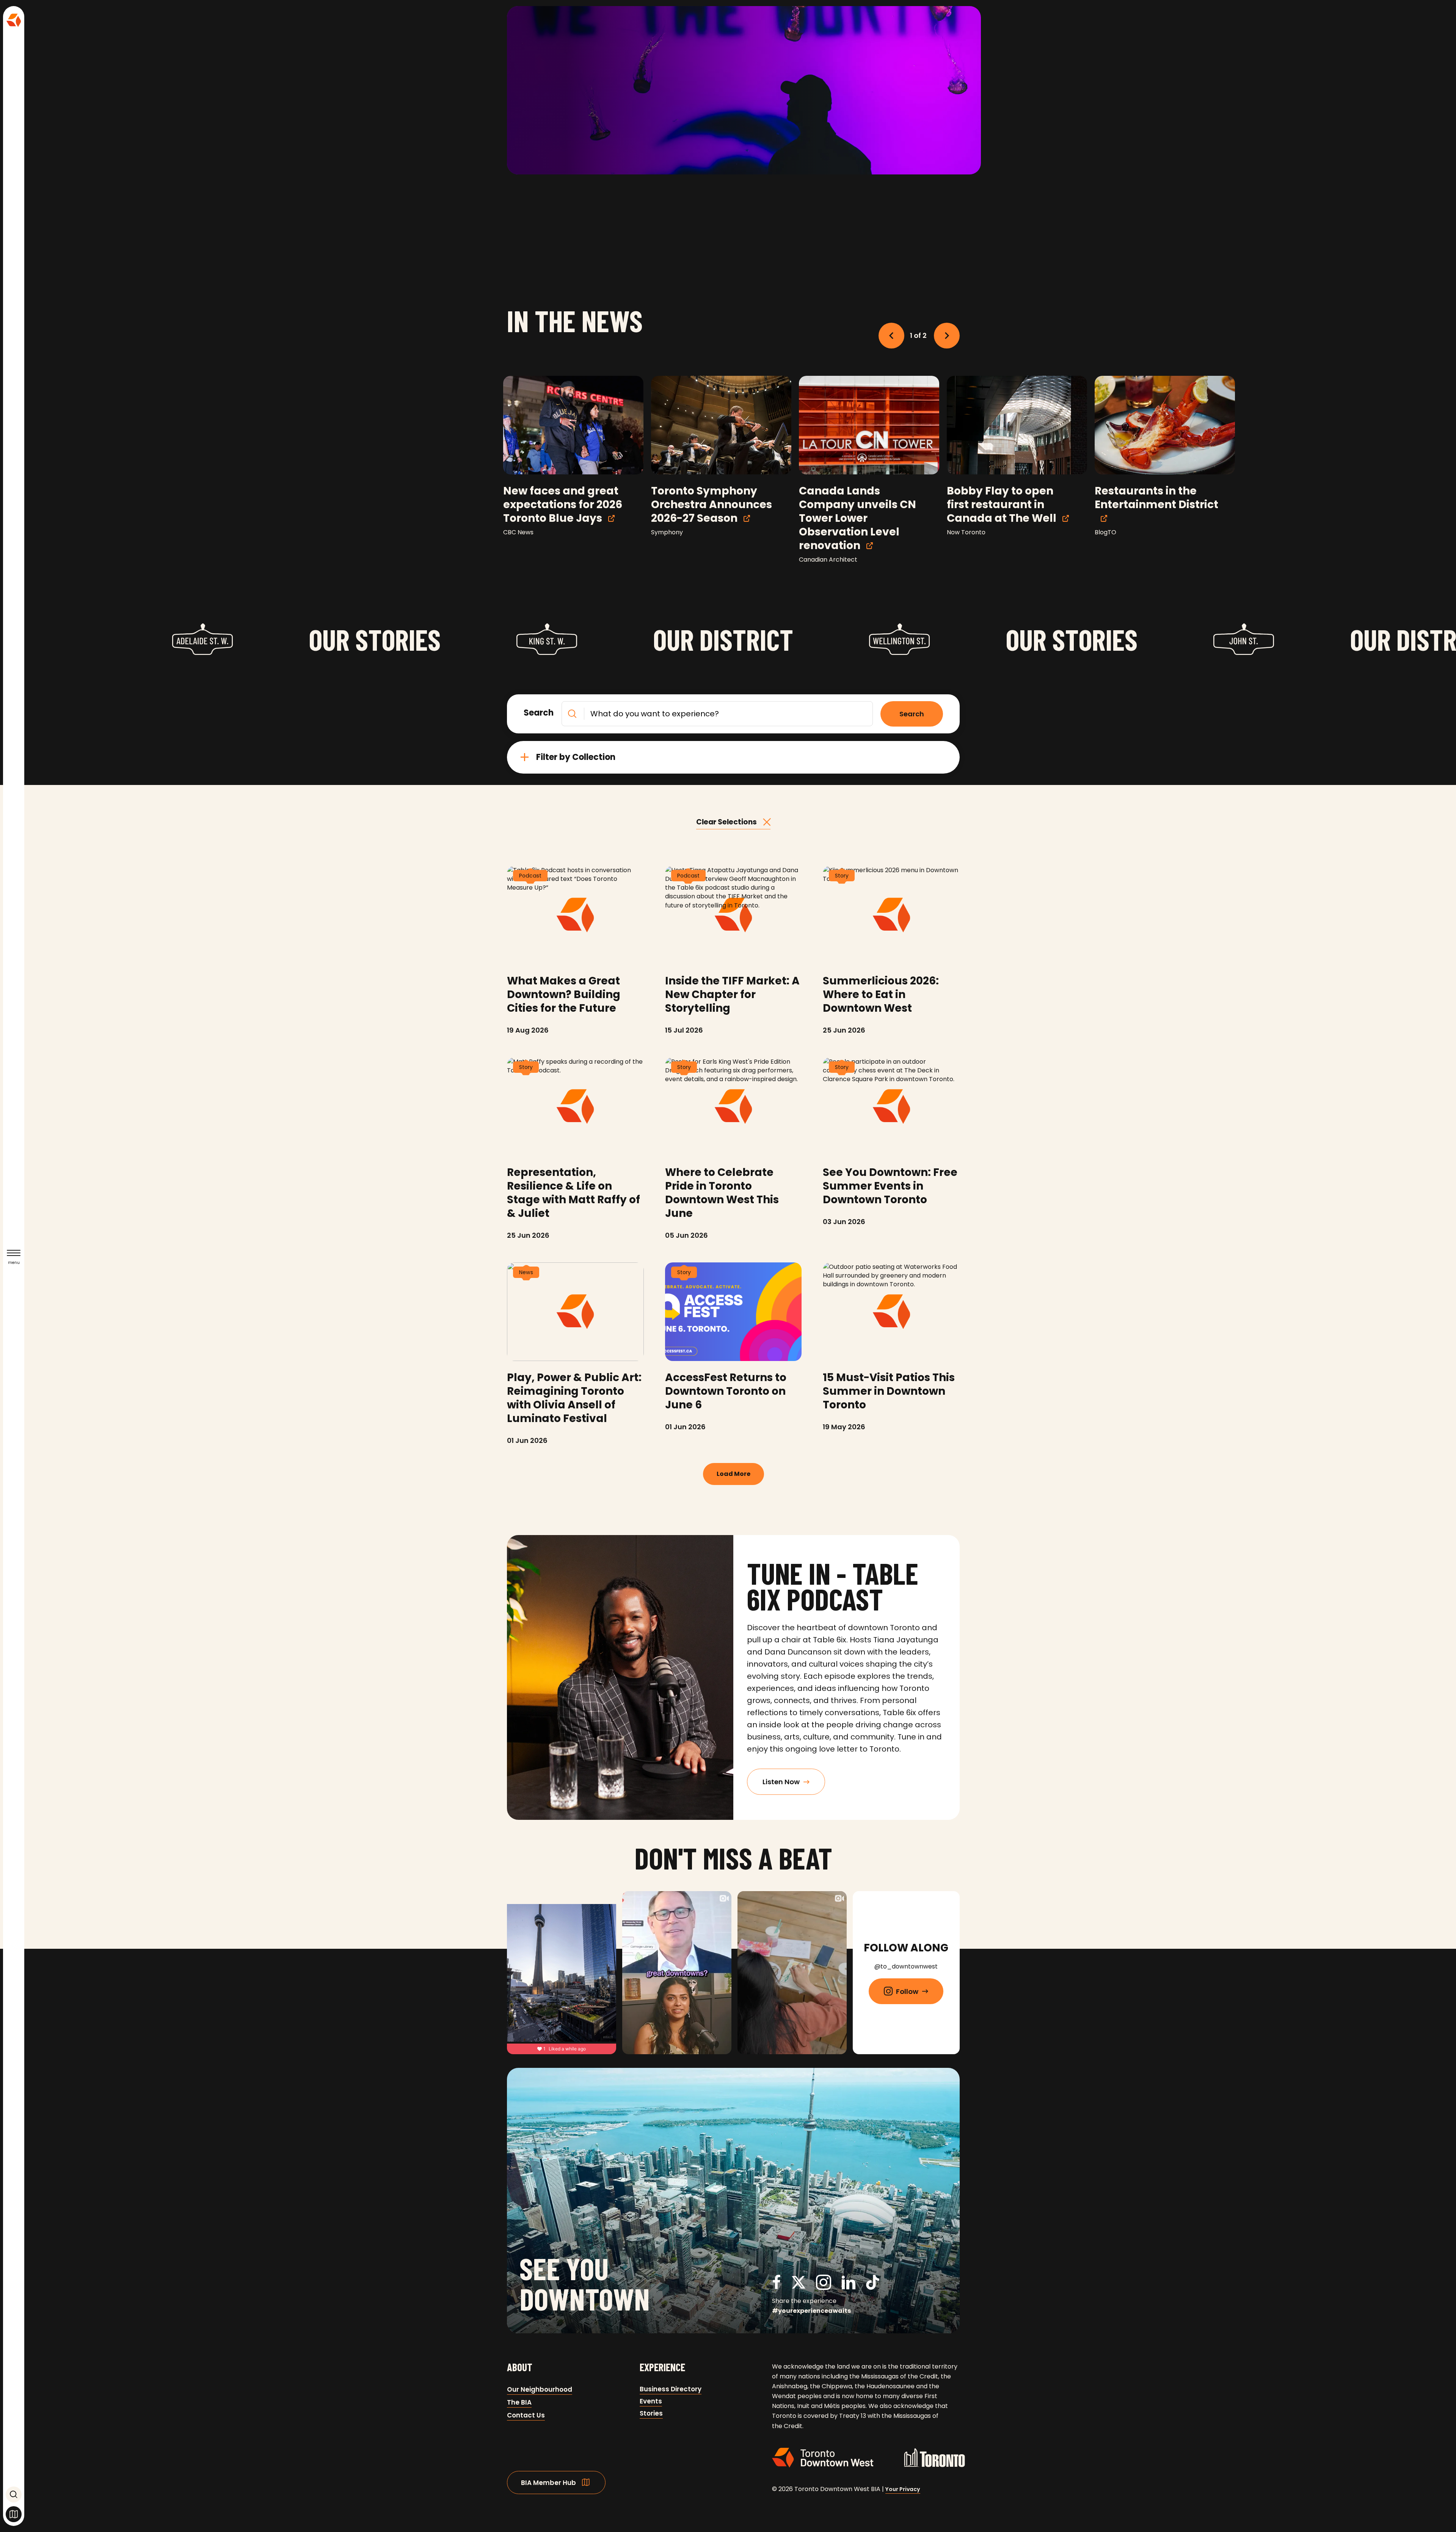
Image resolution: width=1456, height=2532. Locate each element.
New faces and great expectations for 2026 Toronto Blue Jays (563, 505)
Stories (651, 2413)
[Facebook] (777, 2286)
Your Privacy (903, 2489)
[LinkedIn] (849, 2286)
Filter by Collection (576, 757)
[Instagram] (824, 2286)
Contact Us (526, 2415)
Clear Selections (726, 822)
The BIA (519, 2402)
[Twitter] (799, 2286)
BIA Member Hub (548, 2483)
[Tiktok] (873, 2284)
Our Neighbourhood (540, 2389)
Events (651, 2401)
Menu (14, 1263)
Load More (733, 1474)
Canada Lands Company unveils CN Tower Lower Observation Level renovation (857, 518)
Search (14, 2494)
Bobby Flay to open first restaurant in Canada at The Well (1002, 505)
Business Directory (671, 2389)
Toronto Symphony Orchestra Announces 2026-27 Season (712, 505)
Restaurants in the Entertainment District (1156, 498)
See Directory (14, 2514)
